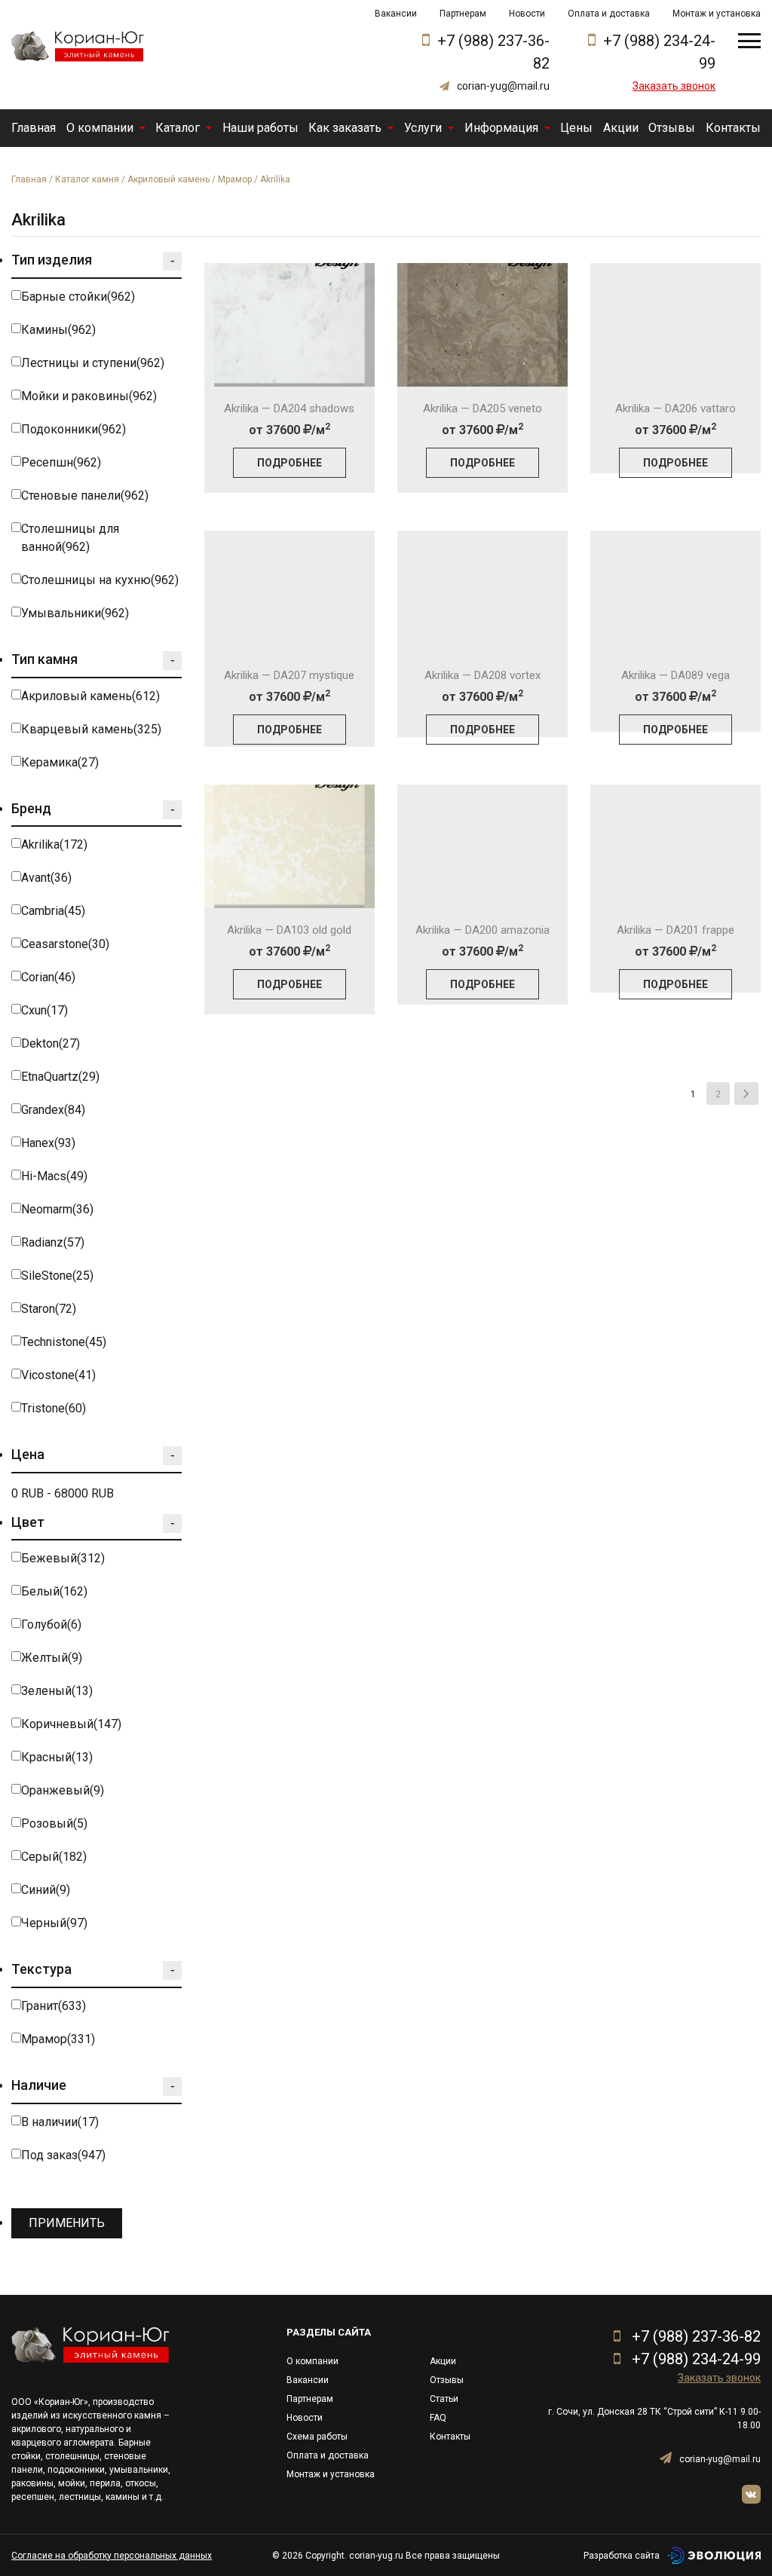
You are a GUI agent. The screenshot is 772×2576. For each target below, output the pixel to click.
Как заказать (345, 128)
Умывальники (75, 613)
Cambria (53, 911)
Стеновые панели (85, 496)
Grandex (53, 1110)
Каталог (178, 128)
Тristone (54, 1408)
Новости (527, 14)
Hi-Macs (54, 1176)
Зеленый (57, 1691)
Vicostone (58, 1375)
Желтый (52, 1658)
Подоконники (74, 429)
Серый (54, 1857)
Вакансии (396, 14)
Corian (48, 977)
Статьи (444, 2399)
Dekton (51, 1043)
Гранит (54, 2006)
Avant (46, 878)
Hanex (48, 1143)
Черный (54, 1923)
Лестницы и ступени (93, 363)
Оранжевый (63, 1790)
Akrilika (54, 844)
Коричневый (71, 1724)
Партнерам (463, 14)
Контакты (733, 128)
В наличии (60, 2122)
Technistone (64, 1342)
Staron (49, 1309)
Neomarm (57, 1209)
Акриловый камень (168, 179)
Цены (576, 128)
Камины (58, 330)
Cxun (44, 1010)
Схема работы (317, 2437)
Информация (501, 128)
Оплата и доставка (609, 14)
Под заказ (63, 2155)
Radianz (53, 1242)
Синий (46, 1890)
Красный (57, 1757)
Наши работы (260, 128)
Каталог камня (87, 179)
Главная (34, 128)
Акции (621, 128)
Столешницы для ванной (70, 538)
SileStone (57, 1276)
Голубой (51, 1625)
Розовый (54, 1823)
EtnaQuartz (60, 1077)
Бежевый (63, 1558)
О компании (100, 128)
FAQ (438, 2418)
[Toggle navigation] (749, 41)
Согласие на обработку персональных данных (112, 2556)
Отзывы (672, 128)
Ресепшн (61, 462)
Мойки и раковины (89, 396)
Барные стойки (78, 297)
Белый (54, 1591)
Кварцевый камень (91, 729)
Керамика (60, 762)
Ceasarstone (65, 944)
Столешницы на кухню (100, 580)
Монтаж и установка (717, 14)
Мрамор (235, 179)
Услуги (423, 128)
